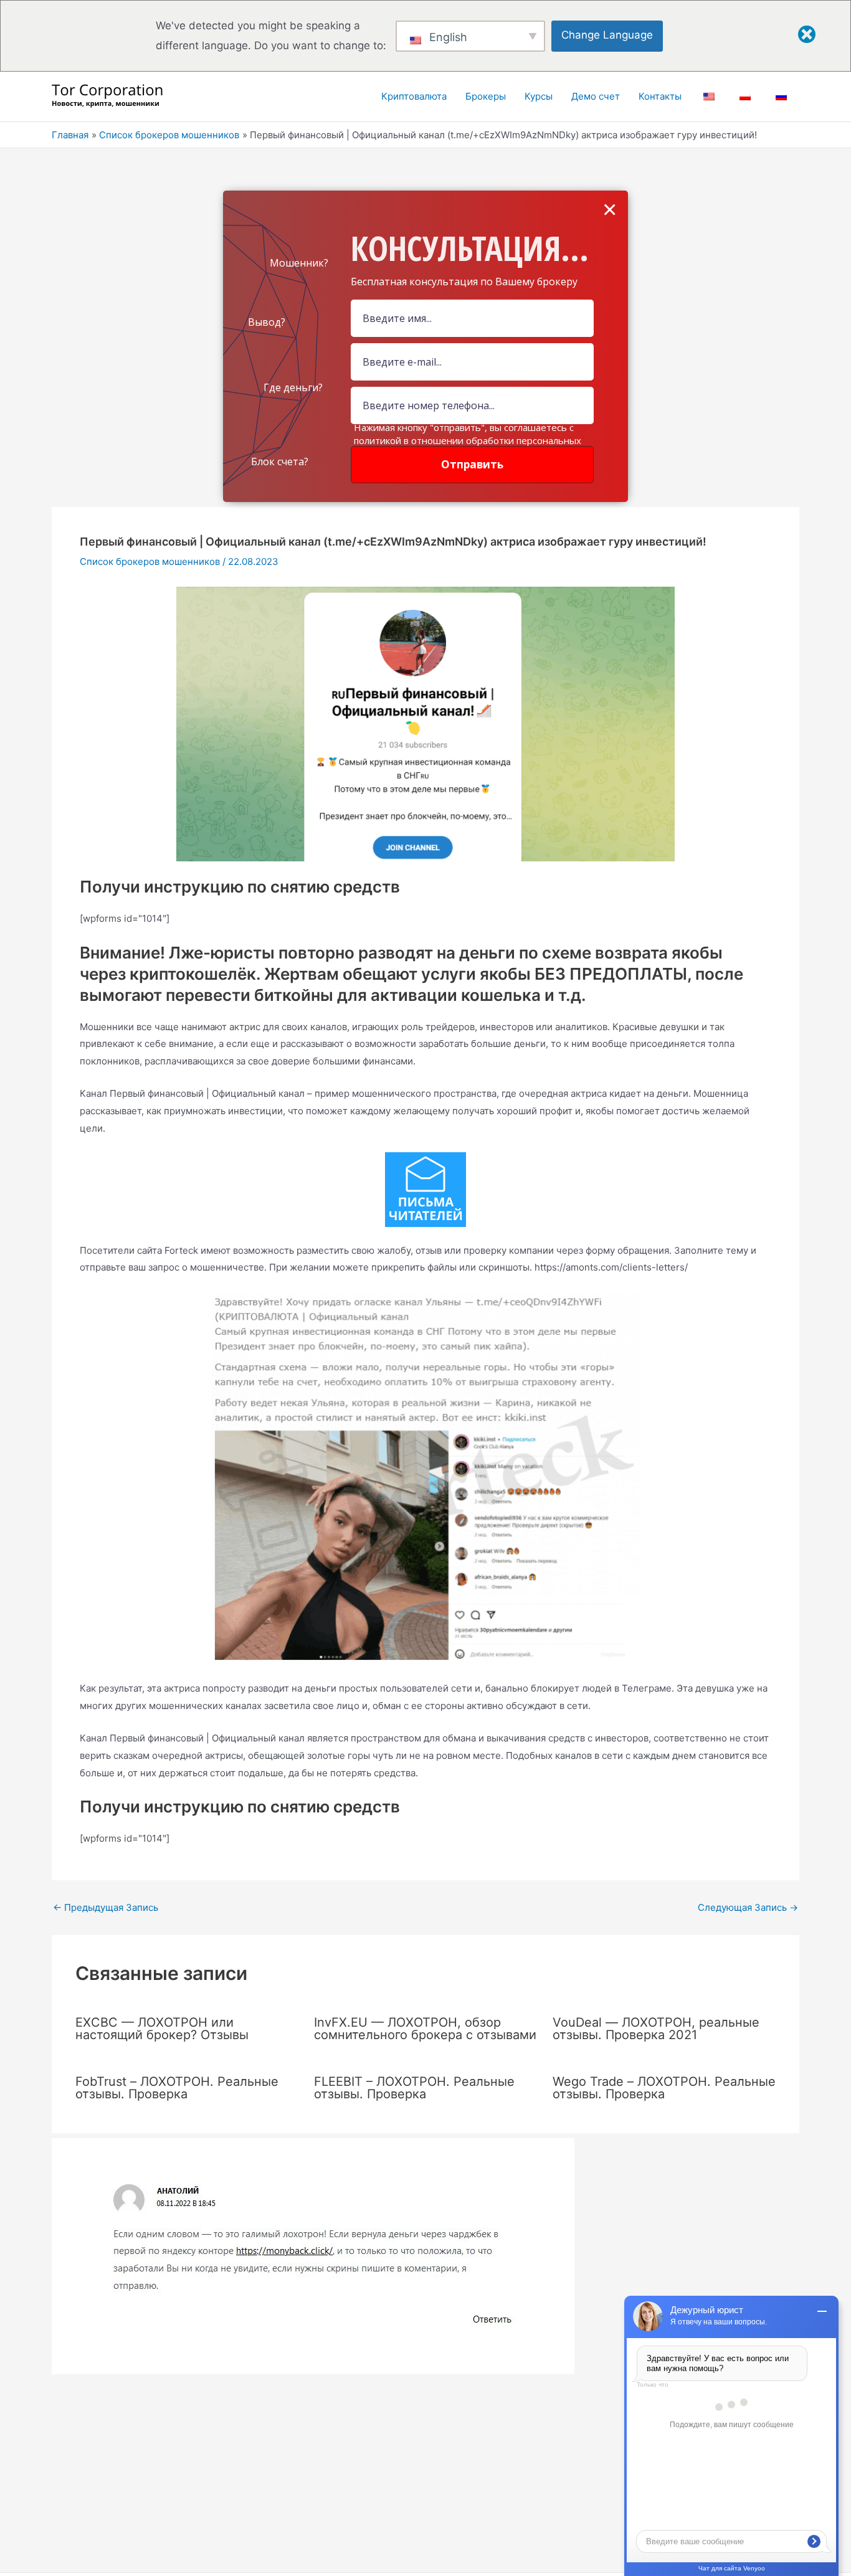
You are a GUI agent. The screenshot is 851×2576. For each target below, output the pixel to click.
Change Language (607, 35)
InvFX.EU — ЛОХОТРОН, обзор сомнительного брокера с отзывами (425, 2029)
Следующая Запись (748, 1907)
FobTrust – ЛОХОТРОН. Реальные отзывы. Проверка (177, 2088)
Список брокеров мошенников (150, 561)
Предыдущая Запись (106, 1907)
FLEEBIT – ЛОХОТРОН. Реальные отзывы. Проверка (414, 2088)
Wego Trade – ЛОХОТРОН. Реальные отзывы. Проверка (664, 2088)
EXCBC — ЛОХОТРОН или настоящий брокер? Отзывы (162, 2029)
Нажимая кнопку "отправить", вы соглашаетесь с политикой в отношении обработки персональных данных (468, 440)
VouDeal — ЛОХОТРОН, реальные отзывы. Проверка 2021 (656, 2029)
